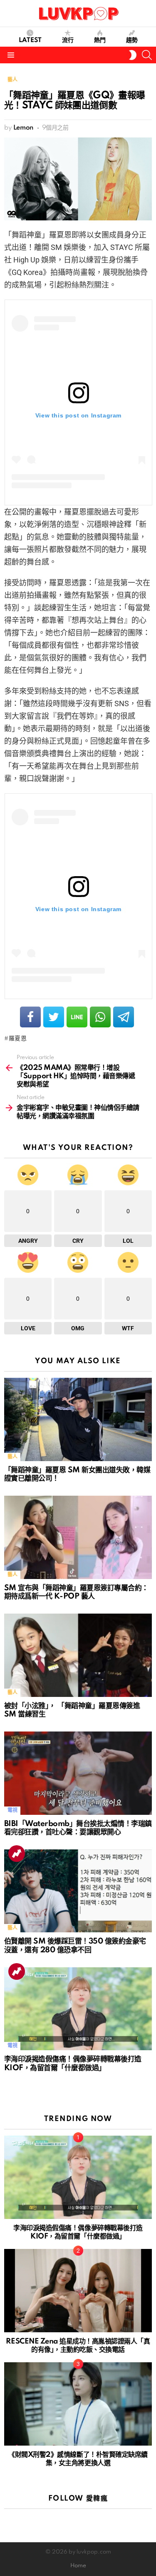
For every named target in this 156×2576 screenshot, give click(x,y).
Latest (30, 40)
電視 (12, 1810)
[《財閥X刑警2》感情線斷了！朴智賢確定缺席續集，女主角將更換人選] (78, 2404)
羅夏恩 (18, 1039)
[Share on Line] (77, 1017)
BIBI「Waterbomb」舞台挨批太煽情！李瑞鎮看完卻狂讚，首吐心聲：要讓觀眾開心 (78, 1828)
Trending (17, 1854)
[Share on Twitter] (54, 1017)
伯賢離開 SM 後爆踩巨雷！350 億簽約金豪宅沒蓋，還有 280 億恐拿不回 (75, 1946)
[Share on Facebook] (30, 1017)
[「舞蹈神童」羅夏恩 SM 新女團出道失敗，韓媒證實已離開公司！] (78, 1419)
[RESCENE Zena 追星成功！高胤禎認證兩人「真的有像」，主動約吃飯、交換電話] (78, 2291)
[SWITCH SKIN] (133, 55)
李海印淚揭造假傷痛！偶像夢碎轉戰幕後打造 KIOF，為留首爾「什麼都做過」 (73, 2064)
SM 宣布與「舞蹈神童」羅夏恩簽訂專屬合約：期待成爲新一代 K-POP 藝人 (76, 1592)
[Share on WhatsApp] (100, 1017)
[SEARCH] (147, 55)
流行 (68, 40)
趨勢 (132, 40)
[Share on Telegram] (124, 1017)
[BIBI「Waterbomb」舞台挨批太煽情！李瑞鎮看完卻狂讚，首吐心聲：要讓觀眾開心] (78, 1773)
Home (78, 2566)
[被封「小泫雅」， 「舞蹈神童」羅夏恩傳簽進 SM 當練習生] (78, 1655)
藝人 (12, 1457)
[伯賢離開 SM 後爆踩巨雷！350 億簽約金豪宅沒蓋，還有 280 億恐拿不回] (78, 1891)
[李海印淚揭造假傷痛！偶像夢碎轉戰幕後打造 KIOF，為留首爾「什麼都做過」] (78, 2009)
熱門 (100, 40)
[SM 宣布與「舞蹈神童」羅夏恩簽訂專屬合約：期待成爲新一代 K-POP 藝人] (78, 1537)
